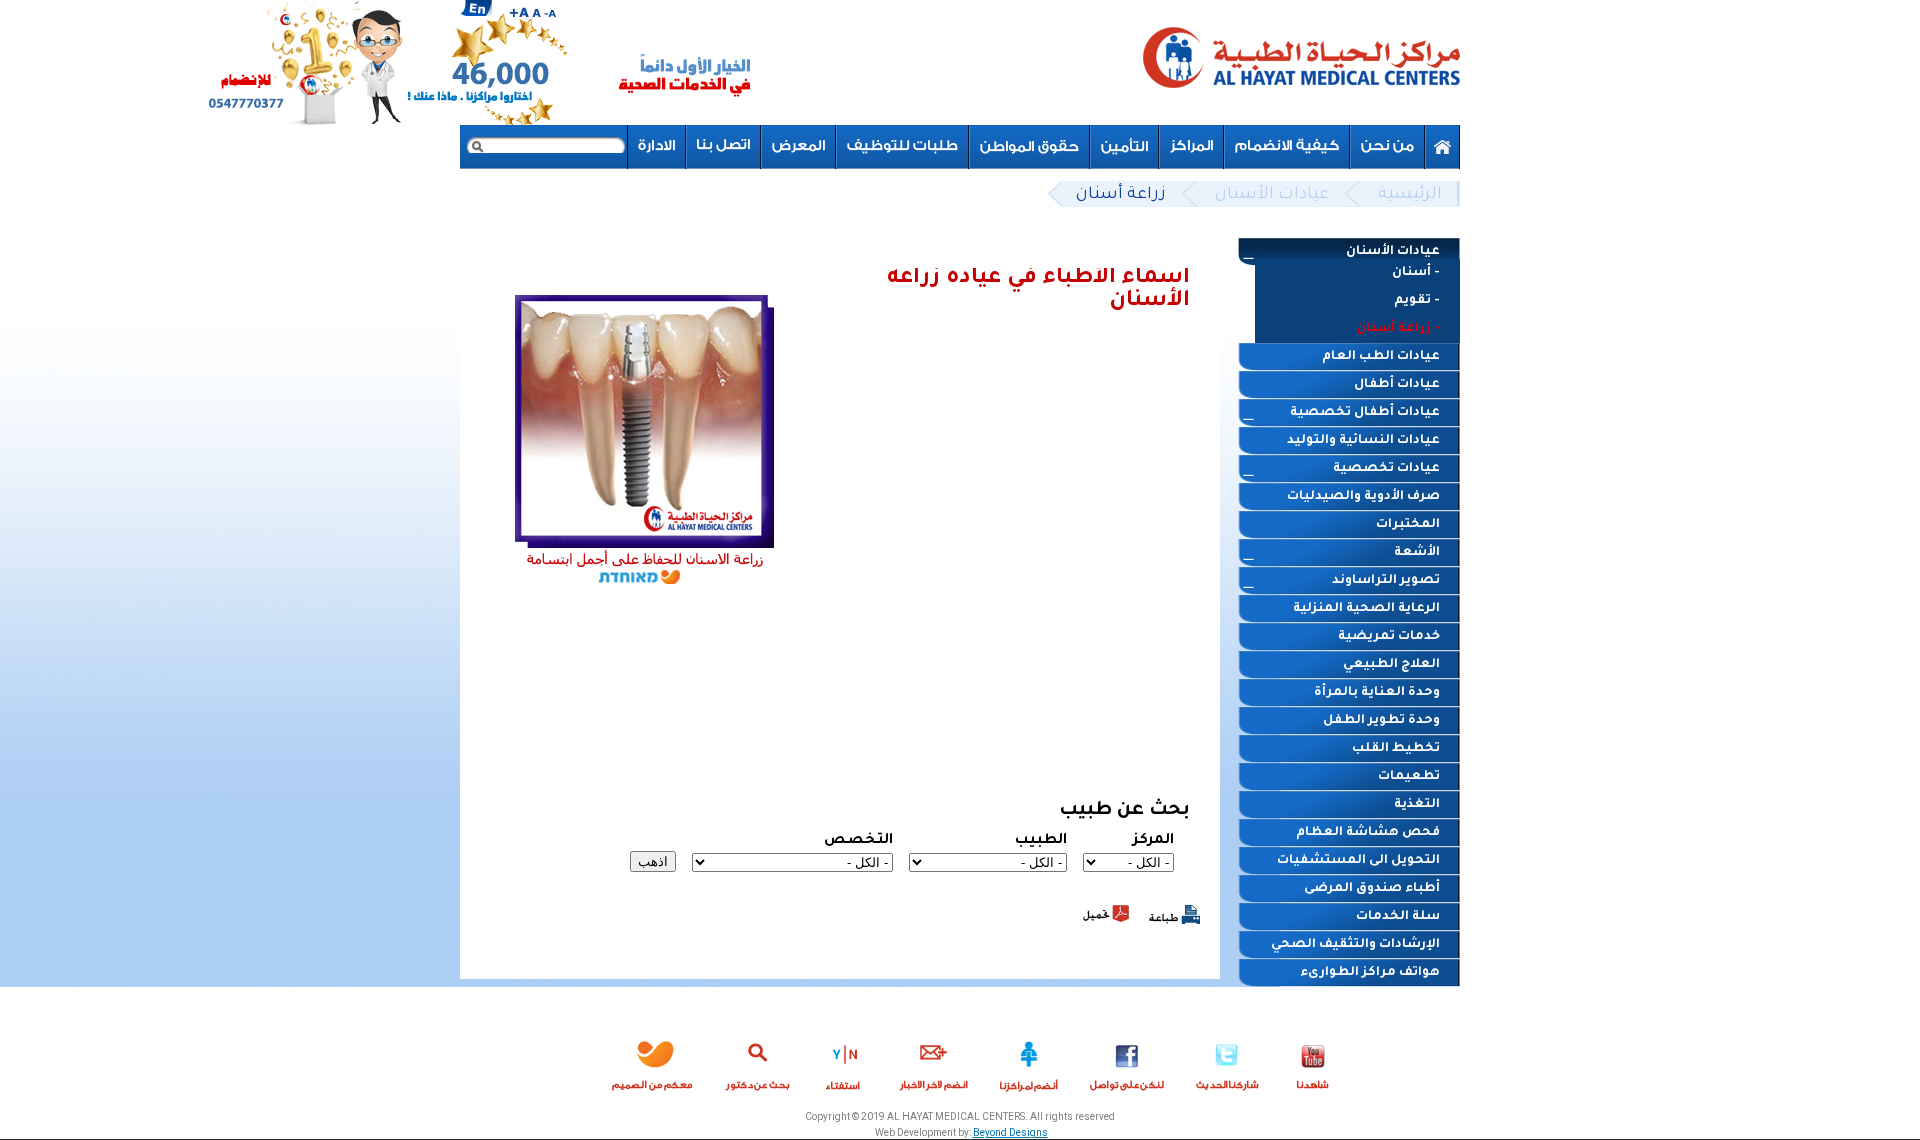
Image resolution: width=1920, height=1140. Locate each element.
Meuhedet (652, 1062)
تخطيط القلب (1396, 749)
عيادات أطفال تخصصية (1365, 413)
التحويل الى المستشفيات (1358, 861)
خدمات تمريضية (1389, 637)
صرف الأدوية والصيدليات (1363, 497)
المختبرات (1408, 525)
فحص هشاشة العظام (1368, 833)
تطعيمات (1409, 777)
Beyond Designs (1010, 1132)
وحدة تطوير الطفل (1381, 721)
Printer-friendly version (1174, 914)
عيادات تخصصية (1386, 469)
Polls (844, 1062)
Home (1442, 147)
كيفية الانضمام (1287, 146)
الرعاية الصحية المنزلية (1366, 609)
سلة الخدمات (1398, 917)
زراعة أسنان (1121, 195)
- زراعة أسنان (1398, 329)
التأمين (1124, 146)
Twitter (1227, 1062)
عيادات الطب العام (1381, 357)
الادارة (656, 146)
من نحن (1387, 146)
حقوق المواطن (1029, 146)
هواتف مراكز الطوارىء (1370, 973)
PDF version (1106, 913)
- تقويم (1417, 301)
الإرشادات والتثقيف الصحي (1355, 945)
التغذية (1417, 805)
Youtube (1313, 1062)
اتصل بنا (723, 146)
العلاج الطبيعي (1391, 665)
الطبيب (1041, 841)
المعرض (798, 146)
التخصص (858, 841)
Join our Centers (1029, 1062)
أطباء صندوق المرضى (1372, 889)
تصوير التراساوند (1386, 581)
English (476, 8)
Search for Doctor (757, 1062)
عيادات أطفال (1397, 385)
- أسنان (1416, 273)
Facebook (1127, 1062)
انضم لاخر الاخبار (933, 1062)
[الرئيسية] (1300, 62)
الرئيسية (1410, 195)
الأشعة (1417, 553)
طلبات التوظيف (902, 146)
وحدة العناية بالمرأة (1377, 693)
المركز (1153, 841)
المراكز (1191, 146)
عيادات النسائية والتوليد (1363, 441)
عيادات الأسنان (1272, 195)
